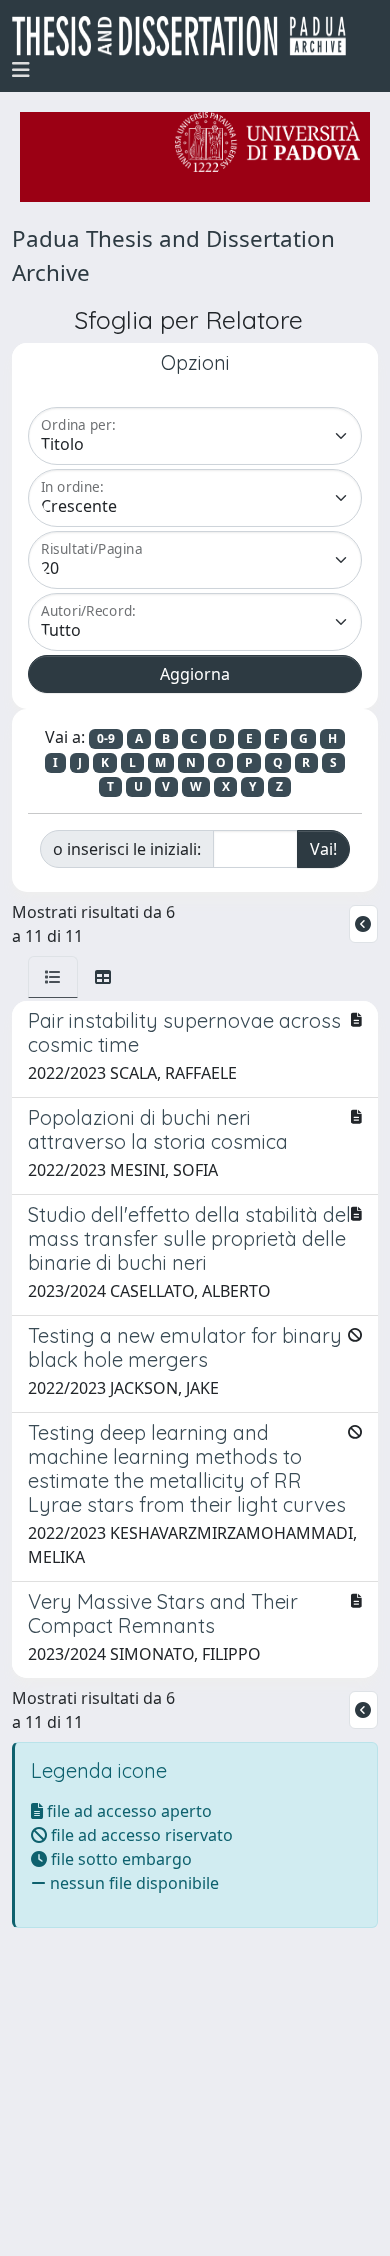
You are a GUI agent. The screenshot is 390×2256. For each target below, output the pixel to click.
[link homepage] (187, 36)
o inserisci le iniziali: (127, 849)
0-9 (106, 738)
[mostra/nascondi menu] (21, 70)
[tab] (53, 977)
